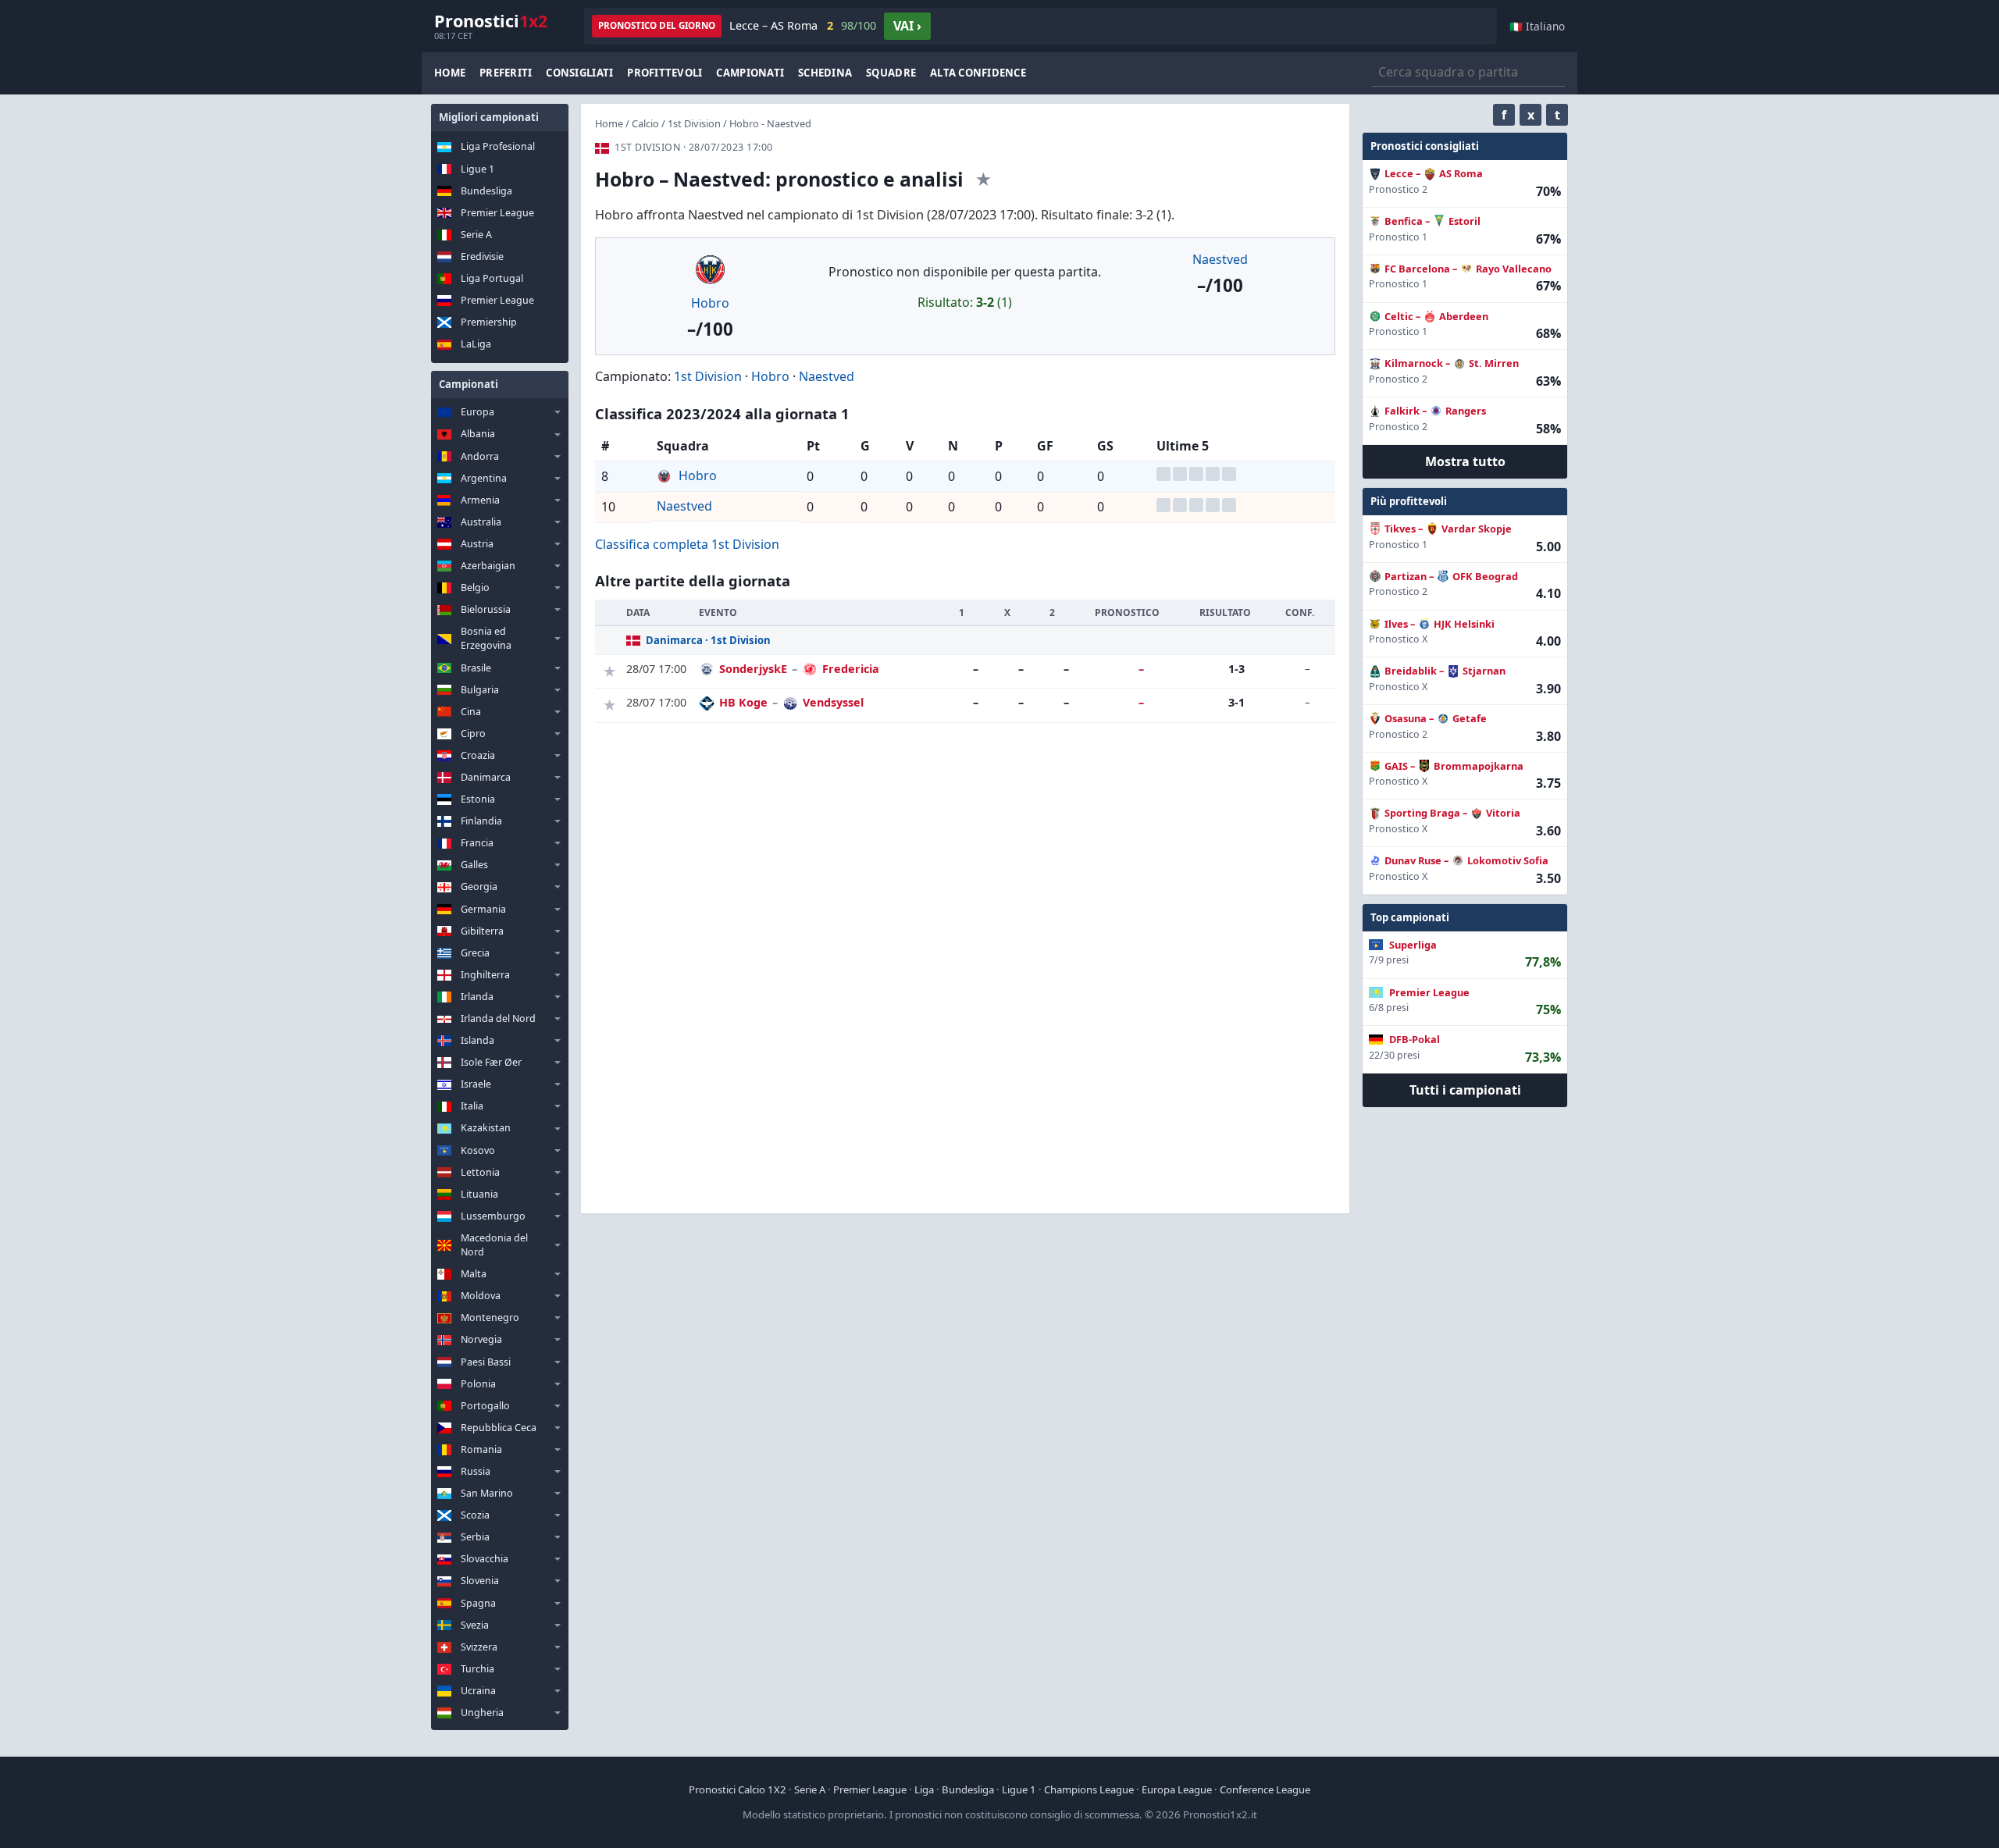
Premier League (497, 213)
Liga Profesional (498, 146)
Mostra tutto (1465, 461)
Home (450, 73)
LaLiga (476, 344)
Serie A (476, 235)
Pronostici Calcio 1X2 (738, 1789)
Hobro (710, 303)
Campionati (750, 73)
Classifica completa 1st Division (687, 544)
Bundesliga (486, 191)
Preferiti (506, 73)
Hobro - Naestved (770, 123)
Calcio (645, 123)
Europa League (1177, 1789)
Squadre (891, 73)
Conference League (1265, 1789)
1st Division (694, 123)
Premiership (489, 322)
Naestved (1220, 259)
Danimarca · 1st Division (708, 640)
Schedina (825, 73)
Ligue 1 (477, 169)
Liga (924, 1789)
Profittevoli (665, 73)
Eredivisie (482, 256)
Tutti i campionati (1465, 1090)
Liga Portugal (492, 278)
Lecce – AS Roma (803, 25)
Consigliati (579, 73)
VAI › (907, 26)
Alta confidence (978, 73)
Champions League (1089, 1789)
